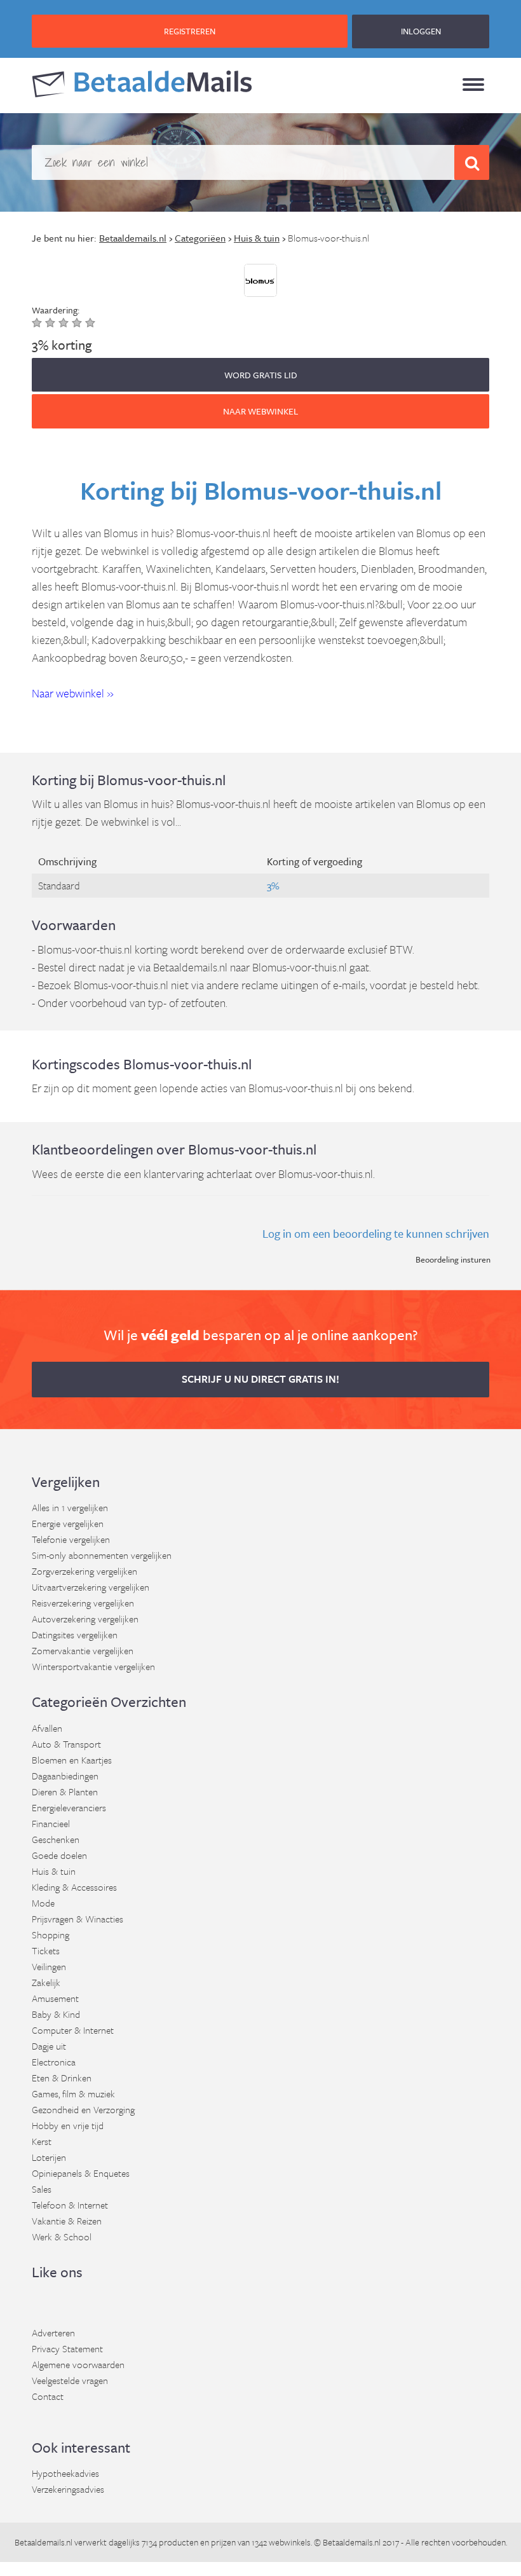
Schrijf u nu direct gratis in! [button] (260, 1379)
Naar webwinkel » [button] (73, 693)
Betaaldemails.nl (44, 2542)
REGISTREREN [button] (190, 31)
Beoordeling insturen (453, 1259)
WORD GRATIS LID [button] (261, 375)
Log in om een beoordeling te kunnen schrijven (376, 1233)
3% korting (62, 345)
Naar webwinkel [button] (260, 411)
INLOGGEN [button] (421, 31)
